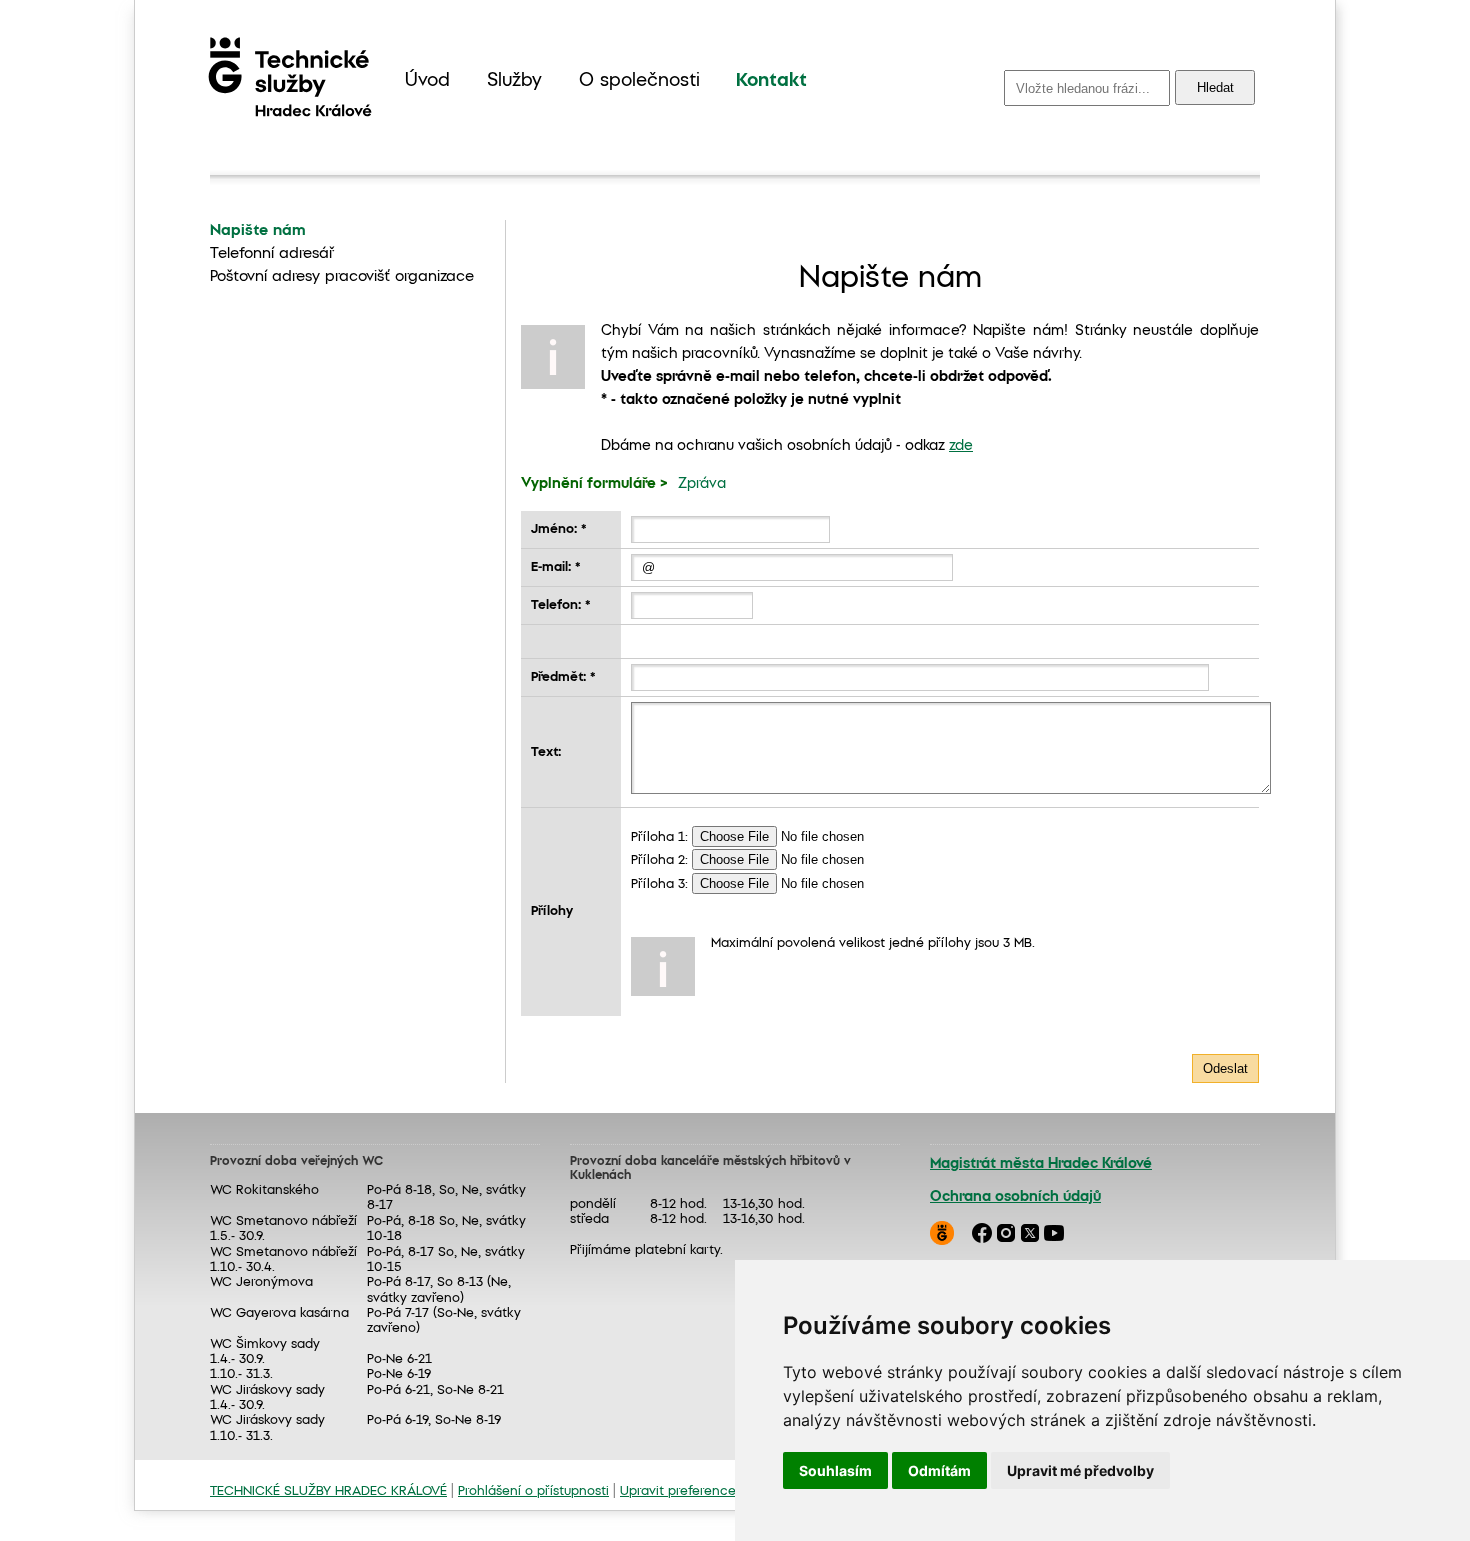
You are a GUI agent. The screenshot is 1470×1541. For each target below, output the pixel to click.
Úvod (427, 81)
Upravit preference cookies (704, 1492)
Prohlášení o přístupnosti (533, 1492)
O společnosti (639, 81)
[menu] (606, 81)
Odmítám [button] (939, 1470)
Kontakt (771, 81)
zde (961, 446)
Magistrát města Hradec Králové (1041, 1164)
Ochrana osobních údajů (1015, 1197)
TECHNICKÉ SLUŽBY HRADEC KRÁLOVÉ (328, 1492)
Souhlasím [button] (835, 1470)
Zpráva (702, 484)
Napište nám (258, 231)
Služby (514, 81)
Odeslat (1225, 1068)
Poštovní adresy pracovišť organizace (342, 277)
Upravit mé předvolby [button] (1080, 1470)
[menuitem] (427, 81)
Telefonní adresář (272, 254)
